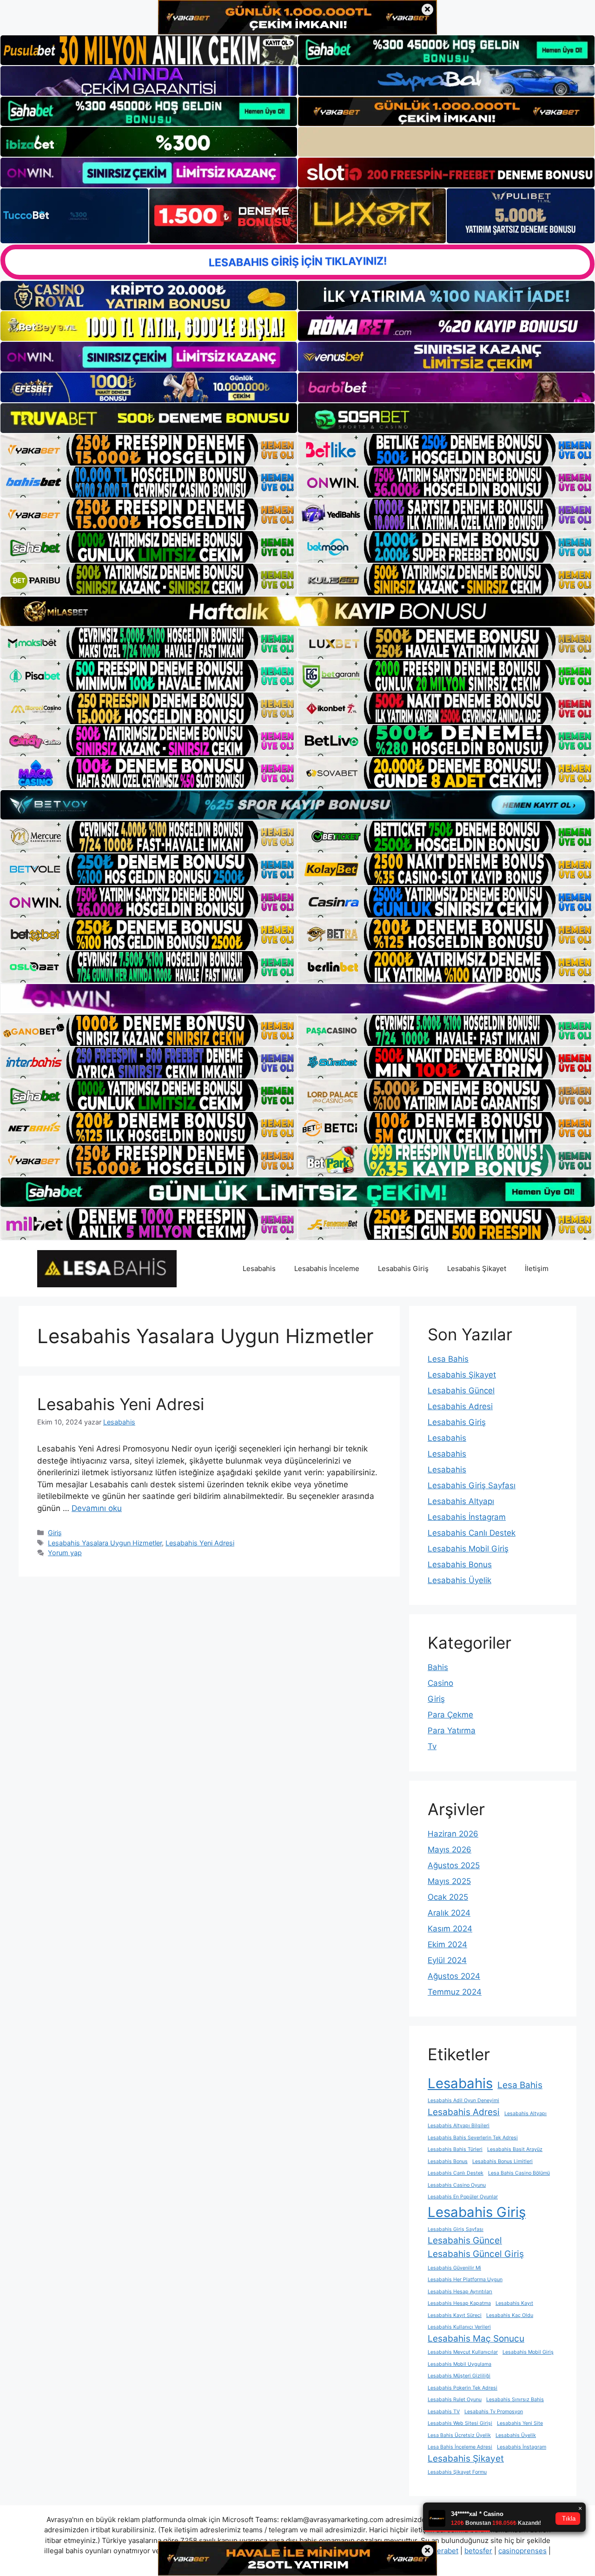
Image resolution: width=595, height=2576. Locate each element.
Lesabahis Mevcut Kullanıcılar (463, 2352)
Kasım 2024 (450, 1929)
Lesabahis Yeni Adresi (121, 1404)
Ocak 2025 (448, 1897)
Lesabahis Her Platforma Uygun (465, 2280)
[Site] (149, 450)
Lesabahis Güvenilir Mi (454, 2268)
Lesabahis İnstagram (467, 1517)
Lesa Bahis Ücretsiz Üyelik (459, 2435)
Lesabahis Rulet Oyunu (455, 2400)
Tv (432, 1746)
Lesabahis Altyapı (461, 1501)
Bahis (438, 1667)
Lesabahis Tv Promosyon (494, 2412)
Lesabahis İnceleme (327, 1268)
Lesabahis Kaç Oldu (510, 2315)
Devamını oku (97, 1508)
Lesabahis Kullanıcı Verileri (459, 2327)
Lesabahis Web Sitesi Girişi (460, 2423)
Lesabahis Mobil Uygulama (459, 2364)
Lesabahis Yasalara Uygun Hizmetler (105, 1543)
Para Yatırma (452, 1731)
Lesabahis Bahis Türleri (455, 2149)
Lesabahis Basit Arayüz (515, 2149)
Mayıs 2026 (450, 1850)
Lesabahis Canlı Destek (472, 1533)
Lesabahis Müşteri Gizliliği (459, 2376)
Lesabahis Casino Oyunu (457, 2185)
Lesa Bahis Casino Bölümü (519, 2173)
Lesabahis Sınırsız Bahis (515, 2400)
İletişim (537, 1268)
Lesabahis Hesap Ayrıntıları (460, 2292)
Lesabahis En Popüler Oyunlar (463, 2197)
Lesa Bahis (448, 1359)
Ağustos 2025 (454, 1865)
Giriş (55, 1533)
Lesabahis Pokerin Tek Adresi (463, 2388)
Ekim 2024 (447, 1944)
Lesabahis (259, 1268)
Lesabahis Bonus (460, 1564)
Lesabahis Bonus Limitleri (502, 2161)
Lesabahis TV (444, 2412)
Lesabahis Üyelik (459, 1580)
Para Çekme (450, 1715)
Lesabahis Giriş (403, 1268)
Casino (440, 1683)
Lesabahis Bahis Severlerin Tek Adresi (473, 2138)
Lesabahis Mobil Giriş (468, 1549)
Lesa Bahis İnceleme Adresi (460, 2447)
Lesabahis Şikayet (477, 1268)
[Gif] (297, 611)
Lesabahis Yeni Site (520, 2423)
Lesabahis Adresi (460, 1406)
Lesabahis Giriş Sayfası (472, 1485)
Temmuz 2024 (455, 1992)
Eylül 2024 (447, 1960)
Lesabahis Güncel (461, 1391)
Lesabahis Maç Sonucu (476, 2339)
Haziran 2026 (453, 1834)
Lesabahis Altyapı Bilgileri (459, 2126)
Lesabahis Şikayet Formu (457, 2472)
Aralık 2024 (449, 1913)
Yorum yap (65, 1553)
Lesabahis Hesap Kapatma (459, 2303)
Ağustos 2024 (454, 1976)
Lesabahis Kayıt (514, 2303)
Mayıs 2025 (449, 1881)
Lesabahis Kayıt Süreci (455, 2315)
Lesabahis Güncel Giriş (476, 2254)
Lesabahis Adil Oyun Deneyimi (463, 2100)
